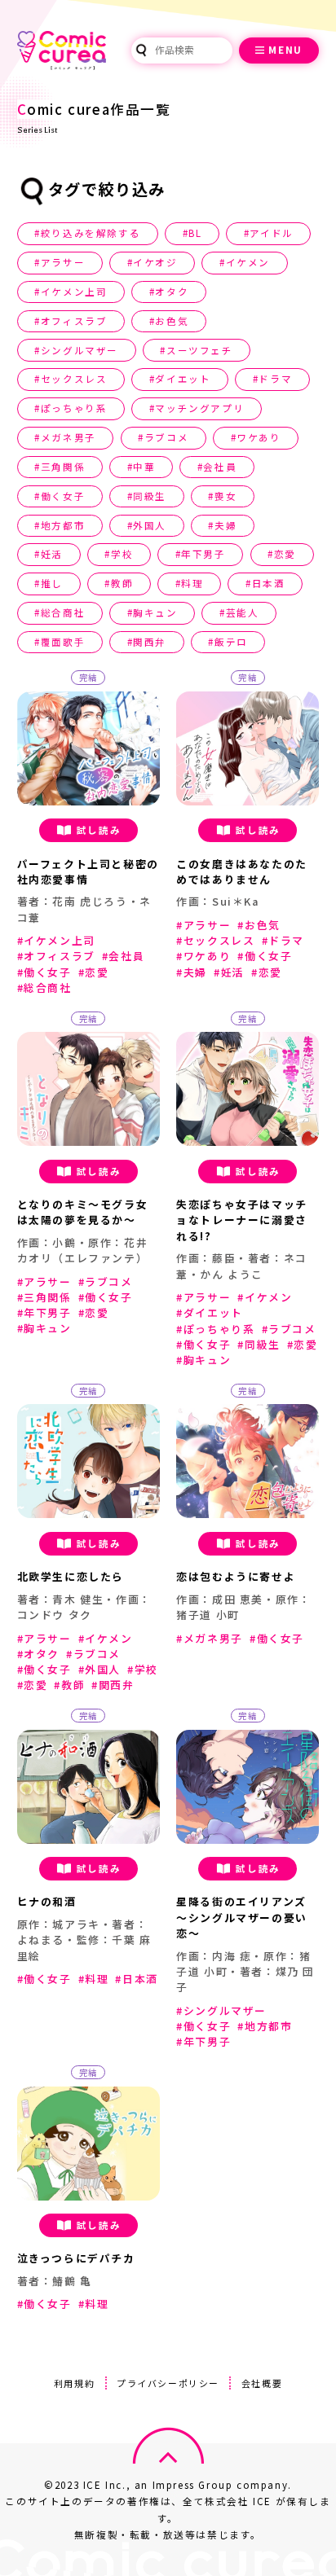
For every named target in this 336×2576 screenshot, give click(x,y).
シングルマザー (80, 350)
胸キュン (155, 612)
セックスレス (74, 379)
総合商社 (63, 612)
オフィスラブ (74, 321)
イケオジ (155, 262)
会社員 (220, 467)
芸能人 (243, 612)
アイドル (271, 233)
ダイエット (183, 379)
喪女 (225, 496)
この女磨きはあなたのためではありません (242, 871)
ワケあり (259, 437)
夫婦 (225, 525)
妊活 (52, 554)
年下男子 (203, 554)
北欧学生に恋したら (71, 1576)
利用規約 (74, 2383)
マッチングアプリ (199, 408)
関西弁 (150, 642)
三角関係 (63, 467)
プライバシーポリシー (168, 2383)
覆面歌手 (63, 642)
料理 (192, 583)
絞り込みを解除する (91, 233)
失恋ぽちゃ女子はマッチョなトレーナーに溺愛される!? (242, 1220)
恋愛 (285, 554)
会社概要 (262, 2383)
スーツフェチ (200, 350)
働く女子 (63, 496)
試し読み (99, 830)
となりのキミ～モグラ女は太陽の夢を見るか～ (83, 1212)
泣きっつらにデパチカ (76, 2258)
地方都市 (63, 525)
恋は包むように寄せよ (236, 1576)
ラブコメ (166, 437)
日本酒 (269, 583)
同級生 (150, 496)
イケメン (248, 262)
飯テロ (231, 642)
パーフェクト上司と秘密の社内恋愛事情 (88, 871)
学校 (122, 554)
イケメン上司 (74, 292)
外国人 (150, 525)
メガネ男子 (69, 437)
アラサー (63, 262)
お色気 (172, 321)
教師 (122, 583)
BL (195, 233)
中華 (144, 467)
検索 (141, 50)
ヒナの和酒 (47, 1901)
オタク (172, 292)
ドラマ (275, 379)
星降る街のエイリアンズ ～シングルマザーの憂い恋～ (242, 1917)
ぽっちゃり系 (74, 408)
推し (52, 583)
